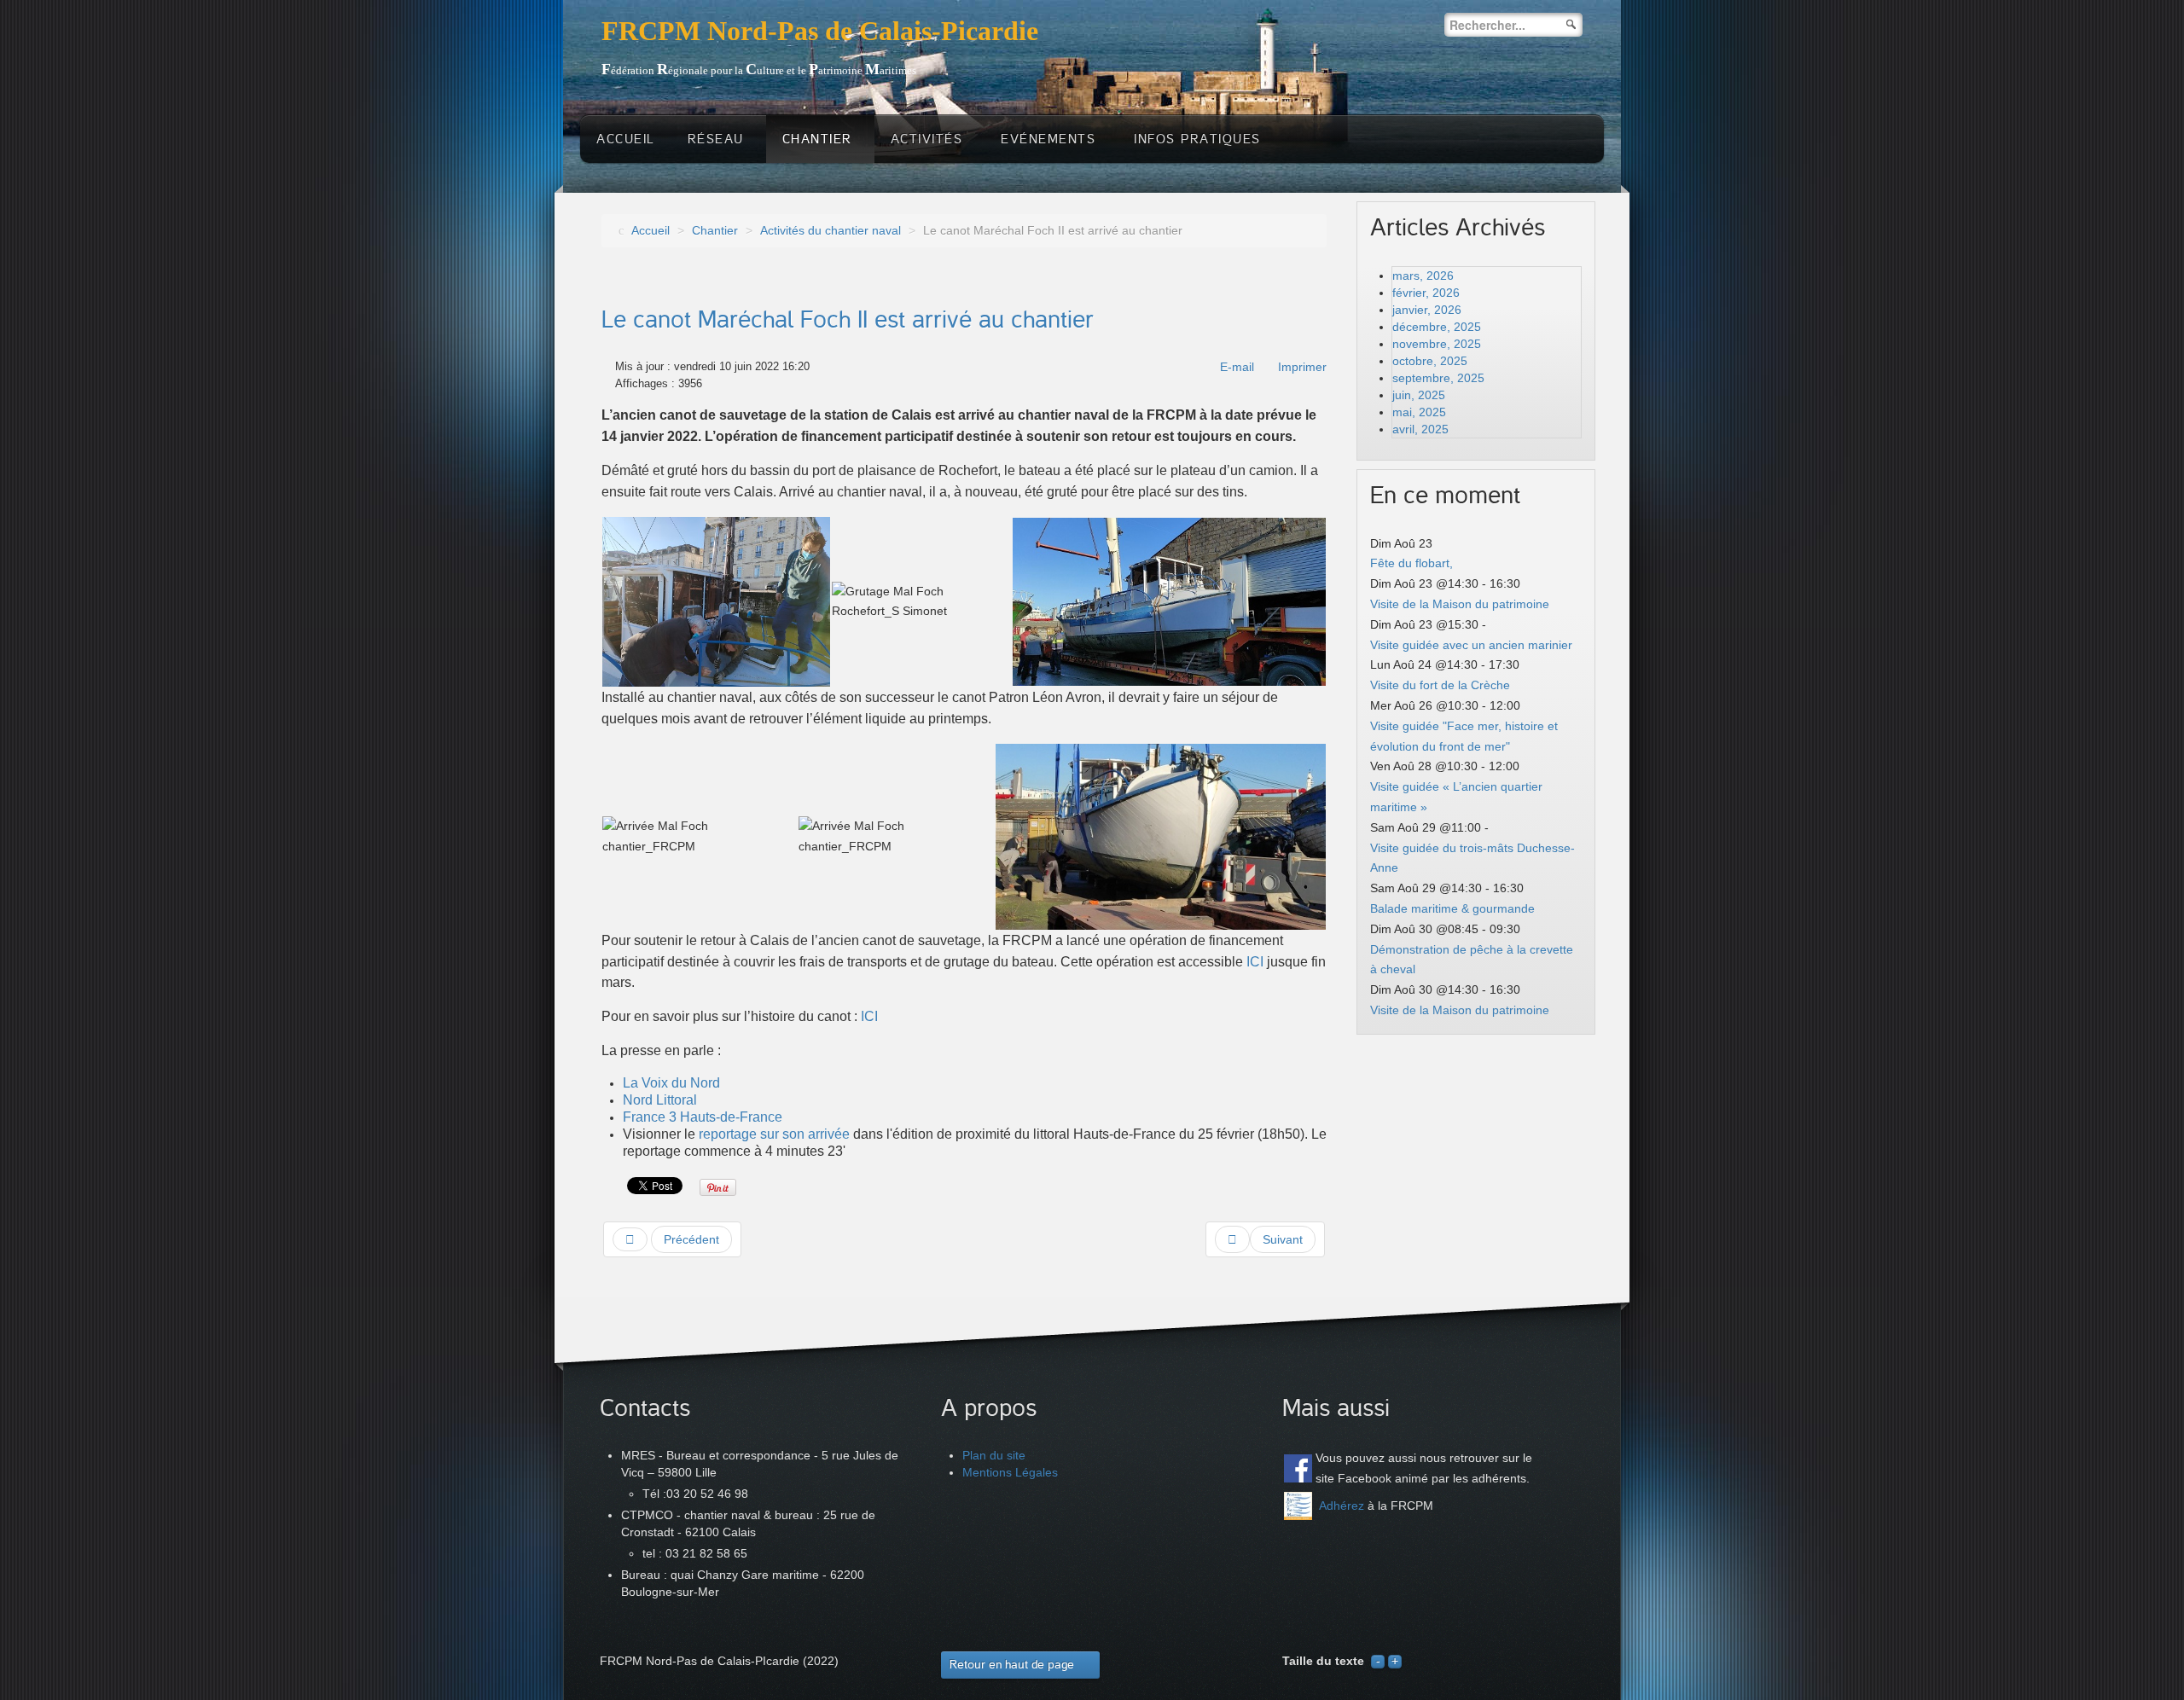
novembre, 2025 (1437, 344)
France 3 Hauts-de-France (703, 1117)
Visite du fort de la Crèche (1440, 685)
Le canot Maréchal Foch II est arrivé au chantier (848, 320)
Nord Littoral (662, 1100)
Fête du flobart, (1411, 563)
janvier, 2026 (1427, 310)
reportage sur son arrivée (774, 1134)
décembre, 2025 (1437, 327)
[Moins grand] (1378, 1661)
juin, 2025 (1419, 395)
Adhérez (1342, 1506)
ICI (1257, 962)
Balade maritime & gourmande (1452, 908)
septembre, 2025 (1438, 378)
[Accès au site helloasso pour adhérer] (1298, 1506)
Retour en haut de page (1012, 1665)
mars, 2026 (1423, 276)
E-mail (1237, 367)
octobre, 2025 (1430, 361)
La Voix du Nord (671, 1083)
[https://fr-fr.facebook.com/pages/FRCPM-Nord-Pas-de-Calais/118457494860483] (1298, 1468)
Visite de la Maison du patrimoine (1460, 604)
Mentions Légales (1010, 1472)
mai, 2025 (1419, 412)
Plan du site (994, 1455)
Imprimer (1302, 367)
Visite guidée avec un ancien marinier (1471, 645)
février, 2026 (1426, 293)
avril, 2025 (1420, 429)
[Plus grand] (1395, 1661)
